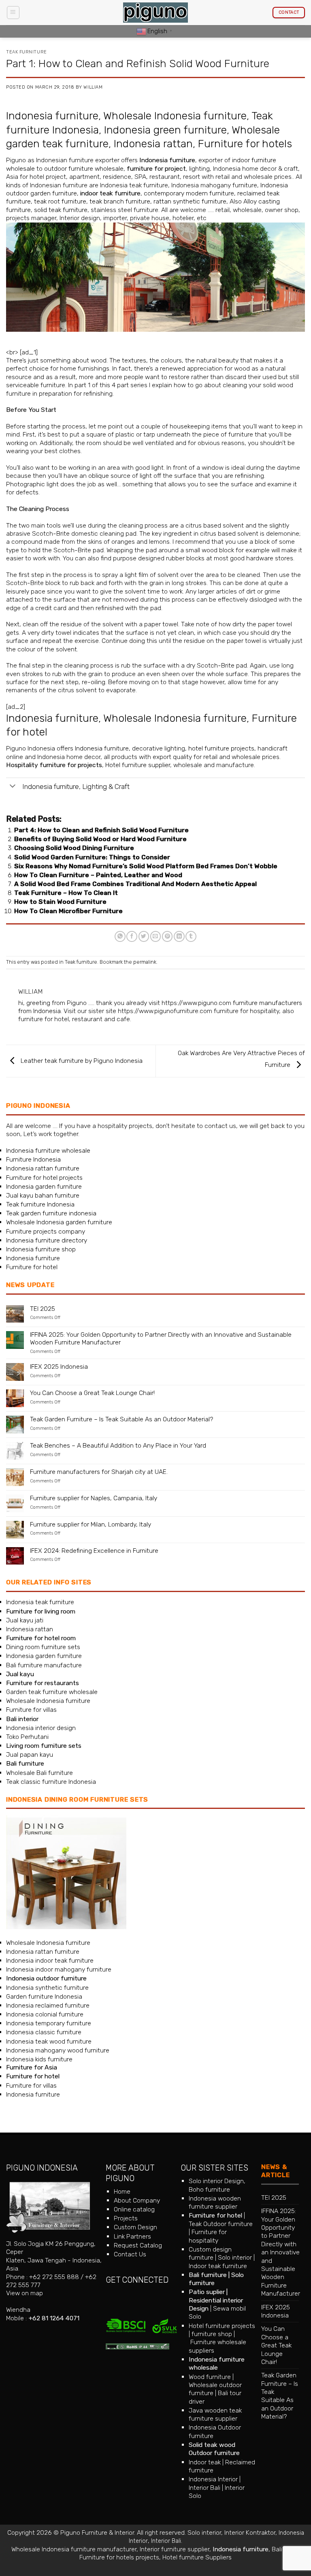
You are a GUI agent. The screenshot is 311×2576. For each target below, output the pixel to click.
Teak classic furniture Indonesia (51, 1782)
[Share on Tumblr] (191, 936)
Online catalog (134, 2209)
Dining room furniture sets (43, 1647)
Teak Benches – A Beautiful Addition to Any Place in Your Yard (118, 1446)
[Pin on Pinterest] (167, 936)
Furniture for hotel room (41, 1638)
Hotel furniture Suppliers (197, 2557)
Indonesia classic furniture (44, 2032)
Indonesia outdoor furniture (46, 1978)
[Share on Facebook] (132, 936)
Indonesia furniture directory (47, 1240)
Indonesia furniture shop (41, 1249)
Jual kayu (20, 1674)
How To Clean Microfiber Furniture (68, 911)
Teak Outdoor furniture (221, 2224)
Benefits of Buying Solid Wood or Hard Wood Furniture (100, 839)
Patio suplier (207, 2292)
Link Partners (132, 2236)
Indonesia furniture (52, 116)
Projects (126, 2218)
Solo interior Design (216, 2181)
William (93, 87)
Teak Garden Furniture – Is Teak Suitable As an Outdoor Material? (121, 1419)
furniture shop (212, 2334)
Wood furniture (210, 2377)
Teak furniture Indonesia (40, 1204)
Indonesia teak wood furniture (49, 2041)
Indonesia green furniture (165, 130)
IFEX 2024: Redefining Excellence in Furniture (94, 1551)
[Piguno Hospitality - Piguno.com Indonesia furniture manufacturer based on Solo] (155, 13)
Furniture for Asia (32, 2067)
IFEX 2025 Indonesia (59, 1367)
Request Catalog (138, 2245)
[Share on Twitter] (144, 936)
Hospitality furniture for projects (54, 765)
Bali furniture (208, 2275)
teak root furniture (60, 201)
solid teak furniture (61, 210)
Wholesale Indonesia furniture (175, 116)
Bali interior (22, 1719)
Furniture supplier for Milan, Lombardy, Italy (91, 1524)
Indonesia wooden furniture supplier (215, 2202)
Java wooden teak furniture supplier (215, 2414)
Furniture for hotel (32, 1267)
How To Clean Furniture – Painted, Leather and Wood (98, 875)
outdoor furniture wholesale (84, 169)
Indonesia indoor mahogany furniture (59, 1969)
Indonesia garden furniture (44, 1186)
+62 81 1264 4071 (54, 2318)
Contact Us (130, 2254)
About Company (137, 2200)
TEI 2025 (43, 1309)
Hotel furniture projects (222, 2326)
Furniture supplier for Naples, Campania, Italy (94, 1498)
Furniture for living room (41, 1611)
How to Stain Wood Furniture (60, 902)
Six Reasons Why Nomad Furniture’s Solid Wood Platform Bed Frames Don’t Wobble (146, 866)
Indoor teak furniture (218, 2266)
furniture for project (156, 169)
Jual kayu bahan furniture (43, 1195)
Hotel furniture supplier (138, 765)
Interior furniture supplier (175, 2549)
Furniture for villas (31, 1710)
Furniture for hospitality (208, 2236)
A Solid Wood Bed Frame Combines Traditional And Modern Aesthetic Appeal (135, 884)
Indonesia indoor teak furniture (50, 1960)
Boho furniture (209, 2189)
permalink (145, 962)
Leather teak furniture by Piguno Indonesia (81, 1061)
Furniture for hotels (245, 144)
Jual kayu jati (25, 1620)
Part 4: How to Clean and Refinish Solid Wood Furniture (101, 830)
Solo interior (235, 2257)
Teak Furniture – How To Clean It (66, 893)
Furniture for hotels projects (119, 2557)
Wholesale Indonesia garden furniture (59, 1222)
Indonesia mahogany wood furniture (58, 2050)
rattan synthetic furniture (190, 201)
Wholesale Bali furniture (39, 1773)
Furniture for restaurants (43, 1683)
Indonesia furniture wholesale (48, 1150)
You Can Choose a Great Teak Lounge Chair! (92, 1393)
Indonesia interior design (41, 1728)
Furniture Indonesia (33, 1159)
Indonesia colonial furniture (45, 2014)
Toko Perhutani (27, 1737)
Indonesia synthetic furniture (47, 1988)
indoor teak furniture (110, 193)
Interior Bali (204, 2488)
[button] (13, 12)
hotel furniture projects (221, 748)
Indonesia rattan (153, 144)
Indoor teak (205, 2462)
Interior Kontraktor (250, 2533)
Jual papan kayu (30, 1754)
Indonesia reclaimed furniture (48, 2005)
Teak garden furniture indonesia (51, 1213)
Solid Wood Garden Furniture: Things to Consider (92, 857)
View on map (24, 2293)
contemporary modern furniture (189, 193)
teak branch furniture (120, 201)
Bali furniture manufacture (44, 1665)
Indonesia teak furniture (40, 1602)
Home (122, 2191)
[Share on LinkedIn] (179, 936)
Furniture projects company (46, 1231)
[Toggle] (13, 787)
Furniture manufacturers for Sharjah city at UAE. (99, 1472)
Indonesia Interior (213, 2479)
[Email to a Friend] (156, 936)
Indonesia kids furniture (39, 2059)
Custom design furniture (210, 2253)
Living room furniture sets (44, 1746)
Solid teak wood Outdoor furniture (214, 2449)
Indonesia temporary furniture (49, 2023)
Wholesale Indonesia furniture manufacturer (74, 2549)
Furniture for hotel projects (44, 1178)
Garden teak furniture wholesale (52, 1692)
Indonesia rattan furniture (43, 1168)
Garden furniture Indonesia (44, 1996)
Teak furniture (27, 52)
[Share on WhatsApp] (120, 936)
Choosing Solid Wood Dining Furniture (74, 848)
